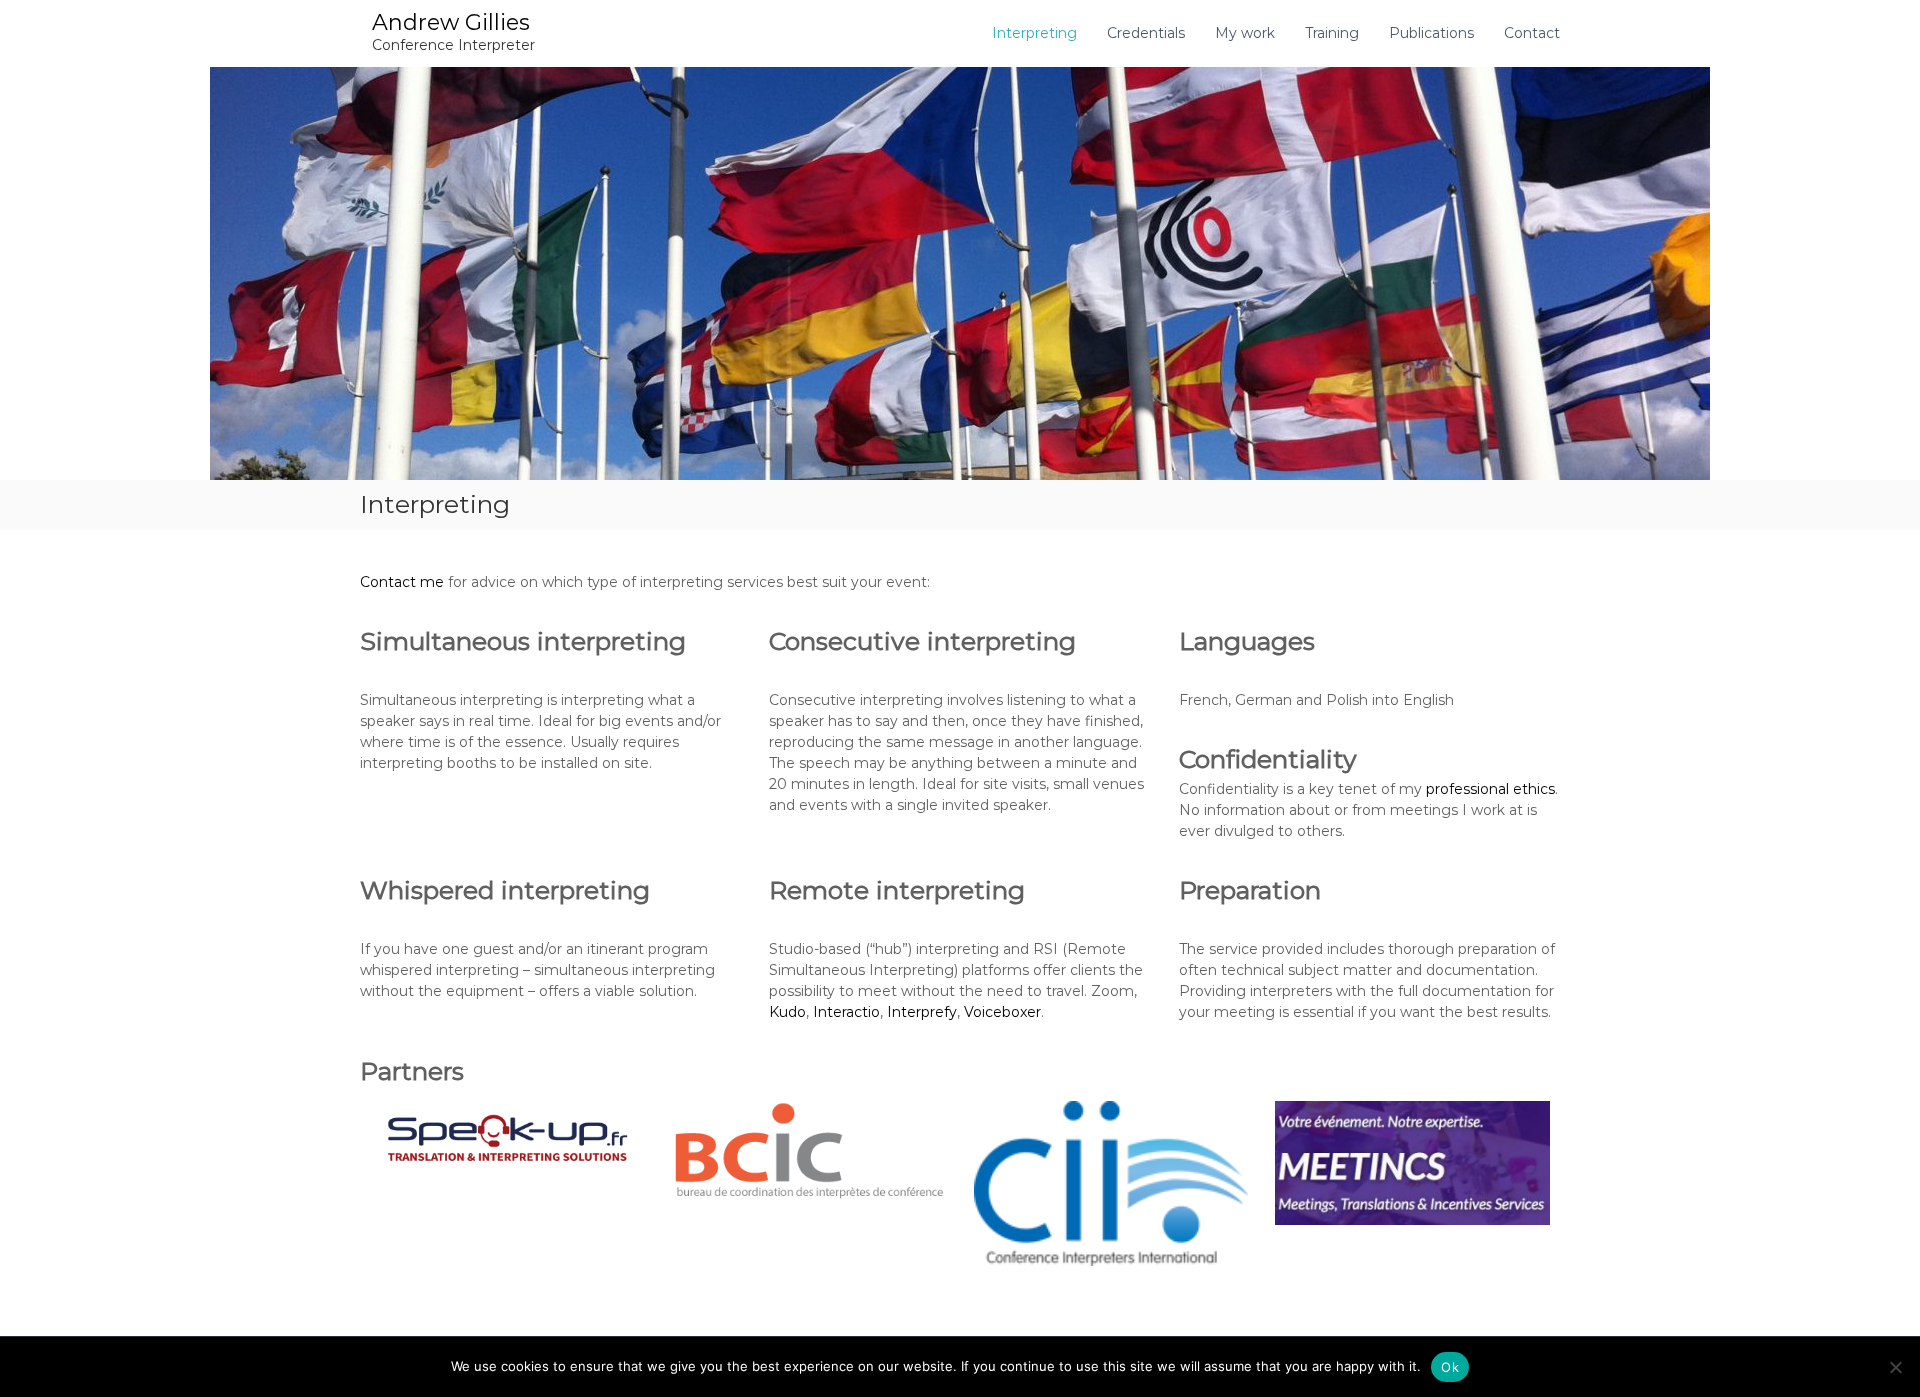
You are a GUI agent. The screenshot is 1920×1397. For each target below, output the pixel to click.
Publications (1431, 33)
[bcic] (809, 1150)
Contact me (402, 582)
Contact (1532, 33)
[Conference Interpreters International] (1111, 1184)
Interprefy (922, 1012)
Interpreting (1034, 33)
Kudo (787, 1012)
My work (1245, 33)
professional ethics (1490, 789)
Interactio (846, 1012)
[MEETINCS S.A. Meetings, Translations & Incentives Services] (1412, 1163)
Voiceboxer (1002, 1012)
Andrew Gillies (451, 22)
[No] (1895, 1367)
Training (1332, 33)
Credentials (1146, 33)
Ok (1450, 1367)
